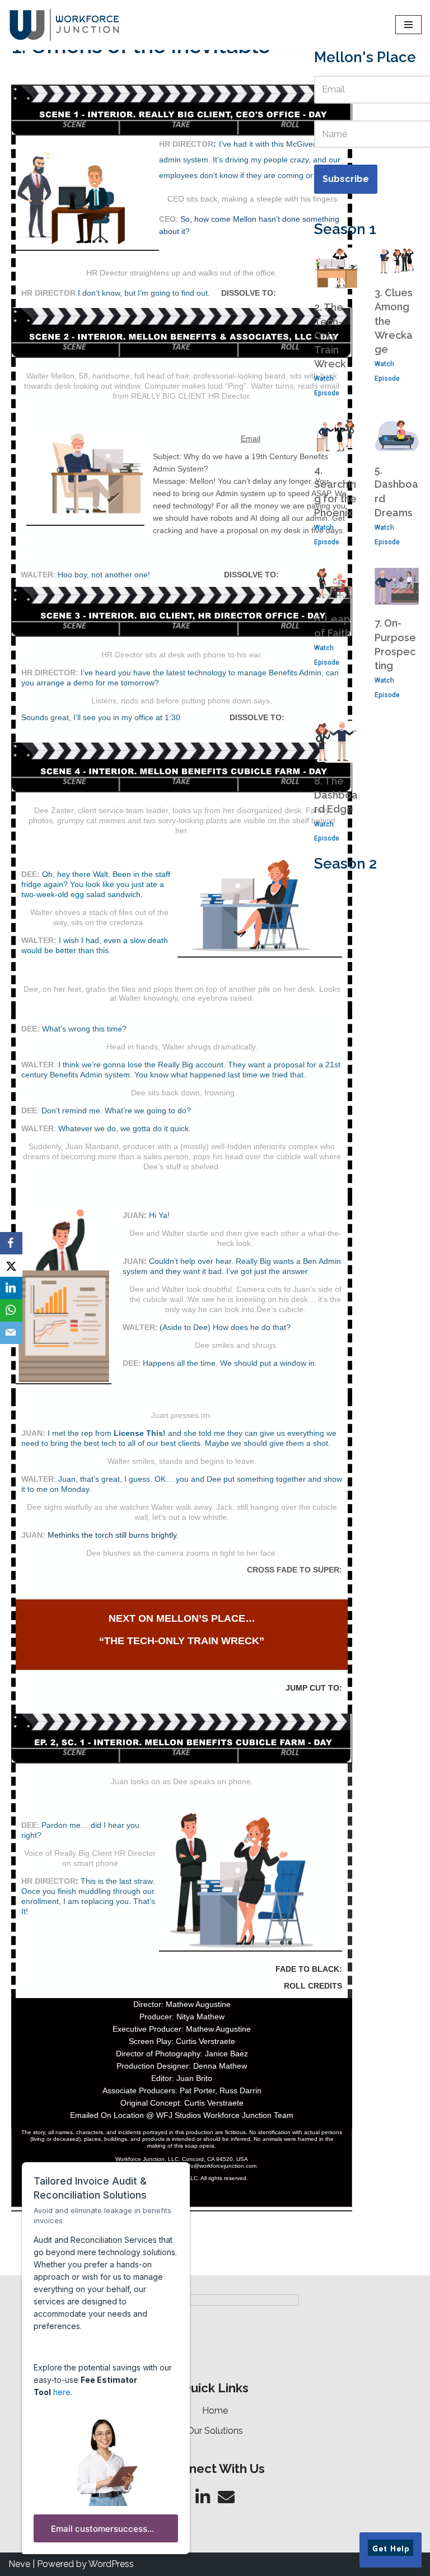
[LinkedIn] (11, 1288)
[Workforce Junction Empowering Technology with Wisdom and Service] (64, 25)
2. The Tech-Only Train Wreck (330, 335)
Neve (19, 2564)
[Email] (11, 1333)
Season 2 (345, 864)
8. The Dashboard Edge (336, 795)
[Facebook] (11, 1243)
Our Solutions (215, 2431)
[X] (11, 1266)
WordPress (111, 2564)
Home (215, 2411)
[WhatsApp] (11, 1310)
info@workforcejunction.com (220, 2166)
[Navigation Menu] (408, 25)
